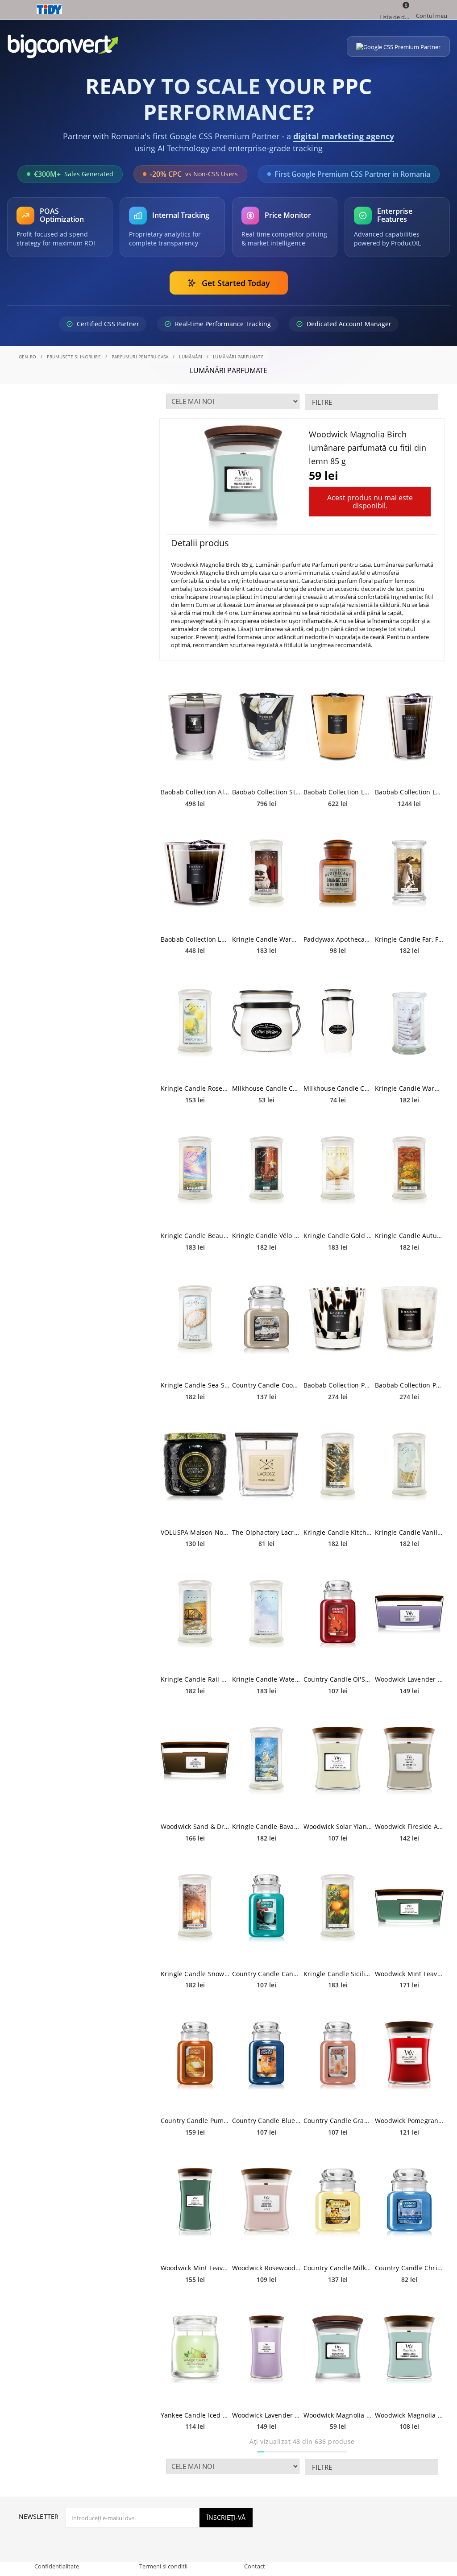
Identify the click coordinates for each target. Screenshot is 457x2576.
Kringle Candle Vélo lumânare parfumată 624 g (266, 1236)
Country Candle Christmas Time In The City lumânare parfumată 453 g (409, 2268)
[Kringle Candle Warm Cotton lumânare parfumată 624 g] (409, 1023)
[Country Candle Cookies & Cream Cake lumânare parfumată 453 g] (266, 1320)
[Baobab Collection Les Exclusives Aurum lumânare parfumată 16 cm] (338, 727)
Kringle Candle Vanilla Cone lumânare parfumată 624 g (409, 1532)
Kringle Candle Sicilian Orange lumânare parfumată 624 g (338, 1974)
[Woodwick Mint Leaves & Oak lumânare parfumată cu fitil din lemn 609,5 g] (195, 2203)
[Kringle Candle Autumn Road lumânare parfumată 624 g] (409, 1170)
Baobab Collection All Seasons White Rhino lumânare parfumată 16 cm (195, 792)
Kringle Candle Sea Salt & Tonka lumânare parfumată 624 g (195, 1385)
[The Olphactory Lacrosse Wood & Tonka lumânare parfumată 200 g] (266, 1467)
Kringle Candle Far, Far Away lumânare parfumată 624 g (409, 939)
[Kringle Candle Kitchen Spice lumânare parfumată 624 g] (338, 1467)
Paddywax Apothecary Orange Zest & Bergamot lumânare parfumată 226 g (338, 939)
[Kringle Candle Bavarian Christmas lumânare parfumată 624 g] (266, 1761)
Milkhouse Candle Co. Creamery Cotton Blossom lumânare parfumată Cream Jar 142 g (266, 1088)
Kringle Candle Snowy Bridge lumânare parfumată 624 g (195, 1974)
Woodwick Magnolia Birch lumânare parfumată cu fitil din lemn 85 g (338, 2415)
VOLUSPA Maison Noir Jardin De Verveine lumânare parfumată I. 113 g (195, 1532)
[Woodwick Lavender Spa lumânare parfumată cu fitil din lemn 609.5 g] (266, 2350)
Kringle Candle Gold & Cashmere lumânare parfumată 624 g (338, 1236)
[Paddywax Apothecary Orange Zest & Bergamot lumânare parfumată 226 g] (338, 874)
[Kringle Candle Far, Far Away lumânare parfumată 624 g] (409, 874)
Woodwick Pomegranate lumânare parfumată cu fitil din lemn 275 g (409, 2121)
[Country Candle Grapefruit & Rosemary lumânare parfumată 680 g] (338, 2055)
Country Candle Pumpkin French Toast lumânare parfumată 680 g (195, 2121)
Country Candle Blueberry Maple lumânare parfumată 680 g (266, 2121)
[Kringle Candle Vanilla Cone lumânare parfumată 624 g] (409, 1467)
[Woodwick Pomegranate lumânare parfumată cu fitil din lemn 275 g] (409, 2055)
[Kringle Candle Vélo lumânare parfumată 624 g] (266, 1170)
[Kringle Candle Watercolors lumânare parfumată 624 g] (266, 1614)
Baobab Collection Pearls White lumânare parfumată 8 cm (409, 1385)
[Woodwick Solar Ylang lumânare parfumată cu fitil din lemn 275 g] (338, 1761)
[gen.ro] (228, 9)
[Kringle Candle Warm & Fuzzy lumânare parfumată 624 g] (266, 874)
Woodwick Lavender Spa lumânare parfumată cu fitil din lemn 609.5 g (266, 2415)
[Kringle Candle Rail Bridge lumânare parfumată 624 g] (195, 1614)
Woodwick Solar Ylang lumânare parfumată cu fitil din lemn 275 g (338, 1826)
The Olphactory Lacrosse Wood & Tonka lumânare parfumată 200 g (266, 1532)
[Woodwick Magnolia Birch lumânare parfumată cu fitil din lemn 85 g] (338, 2350)
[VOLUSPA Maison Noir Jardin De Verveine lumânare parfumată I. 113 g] (195, 1467)
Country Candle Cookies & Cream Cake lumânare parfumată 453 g (266, 1385)
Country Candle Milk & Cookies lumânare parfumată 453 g (338, 2268)
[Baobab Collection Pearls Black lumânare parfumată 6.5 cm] (338, 1320)
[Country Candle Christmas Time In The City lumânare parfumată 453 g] (409, 2203)
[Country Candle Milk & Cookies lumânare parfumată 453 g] (338, 2203)
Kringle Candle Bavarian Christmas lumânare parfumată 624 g (266, 1826)
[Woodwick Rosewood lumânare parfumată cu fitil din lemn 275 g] (266, 2203)
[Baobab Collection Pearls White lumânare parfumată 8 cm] (409, 1320)
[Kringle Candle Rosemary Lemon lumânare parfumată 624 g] (195, 1023)
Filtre (322, 402)
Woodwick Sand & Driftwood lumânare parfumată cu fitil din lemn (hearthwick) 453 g (195, 1826)
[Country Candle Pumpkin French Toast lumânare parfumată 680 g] (195, 2055)
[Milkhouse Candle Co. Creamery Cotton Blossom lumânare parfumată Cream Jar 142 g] (266, 1023)
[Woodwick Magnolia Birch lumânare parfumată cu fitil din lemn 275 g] (409, 2350)
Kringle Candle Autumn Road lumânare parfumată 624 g (409, 1236)
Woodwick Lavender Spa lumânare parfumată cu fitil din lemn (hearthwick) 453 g (409, 1679)
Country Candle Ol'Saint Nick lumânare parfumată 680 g (338, 1679)
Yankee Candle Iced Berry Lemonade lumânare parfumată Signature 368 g (195, 2415)
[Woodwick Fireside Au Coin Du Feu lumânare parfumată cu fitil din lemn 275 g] (409, 1761)
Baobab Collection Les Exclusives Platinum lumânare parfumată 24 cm (409, 792)
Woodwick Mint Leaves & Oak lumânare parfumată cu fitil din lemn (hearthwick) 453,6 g (409, 1974)
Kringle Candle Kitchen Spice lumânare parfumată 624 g (338, 1532)
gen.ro (27, 357)
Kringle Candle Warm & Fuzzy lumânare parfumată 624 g (266, 939)
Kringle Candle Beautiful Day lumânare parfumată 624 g (195, 1236)
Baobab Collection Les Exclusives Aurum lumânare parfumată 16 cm (338, 792)
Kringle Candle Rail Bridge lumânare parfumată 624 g (195, 1679)
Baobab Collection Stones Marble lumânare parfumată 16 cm (266, 792)
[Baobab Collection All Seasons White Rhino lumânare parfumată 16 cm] (195, 727)
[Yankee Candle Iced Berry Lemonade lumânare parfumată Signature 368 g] (195, 2350)
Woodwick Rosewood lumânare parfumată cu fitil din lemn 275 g (266, 2268)
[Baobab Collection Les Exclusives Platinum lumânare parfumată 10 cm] (195, 874)
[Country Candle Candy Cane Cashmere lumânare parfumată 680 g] (266, 1909)
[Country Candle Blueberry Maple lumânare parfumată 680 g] (266, 2055)
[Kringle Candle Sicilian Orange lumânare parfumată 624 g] (338, 1909)
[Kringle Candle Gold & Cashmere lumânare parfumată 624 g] (338, 1170)
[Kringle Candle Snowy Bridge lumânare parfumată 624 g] (195, 1909)
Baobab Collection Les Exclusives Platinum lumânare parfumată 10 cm (195, 939)
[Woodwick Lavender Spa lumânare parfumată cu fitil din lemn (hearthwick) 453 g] (409, 1614)
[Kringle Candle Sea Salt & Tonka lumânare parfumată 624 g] (195, 1320)
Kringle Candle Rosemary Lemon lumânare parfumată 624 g (195, 1088)
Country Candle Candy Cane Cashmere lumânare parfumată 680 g (266, 1974)
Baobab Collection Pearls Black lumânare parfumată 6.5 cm (338, 1385)
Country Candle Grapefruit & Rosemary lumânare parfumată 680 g (338, 2121)
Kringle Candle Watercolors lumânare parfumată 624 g (266, 1679)
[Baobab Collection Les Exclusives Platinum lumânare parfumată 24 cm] (409, 727)
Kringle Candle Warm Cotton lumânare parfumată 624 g (409, 1088)
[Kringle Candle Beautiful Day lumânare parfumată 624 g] (195, 1170)
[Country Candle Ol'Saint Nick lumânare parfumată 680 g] (338, 1614)
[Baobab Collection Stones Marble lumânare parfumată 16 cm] (266, 727)
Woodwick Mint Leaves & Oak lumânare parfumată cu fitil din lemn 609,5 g (195, 2268)
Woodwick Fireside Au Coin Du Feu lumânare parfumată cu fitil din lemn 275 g (409, 1826)
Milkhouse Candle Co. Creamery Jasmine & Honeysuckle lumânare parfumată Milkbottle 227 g (338, 1088)
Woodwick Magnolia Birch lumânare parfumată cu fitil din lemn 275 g (409, 2415)
